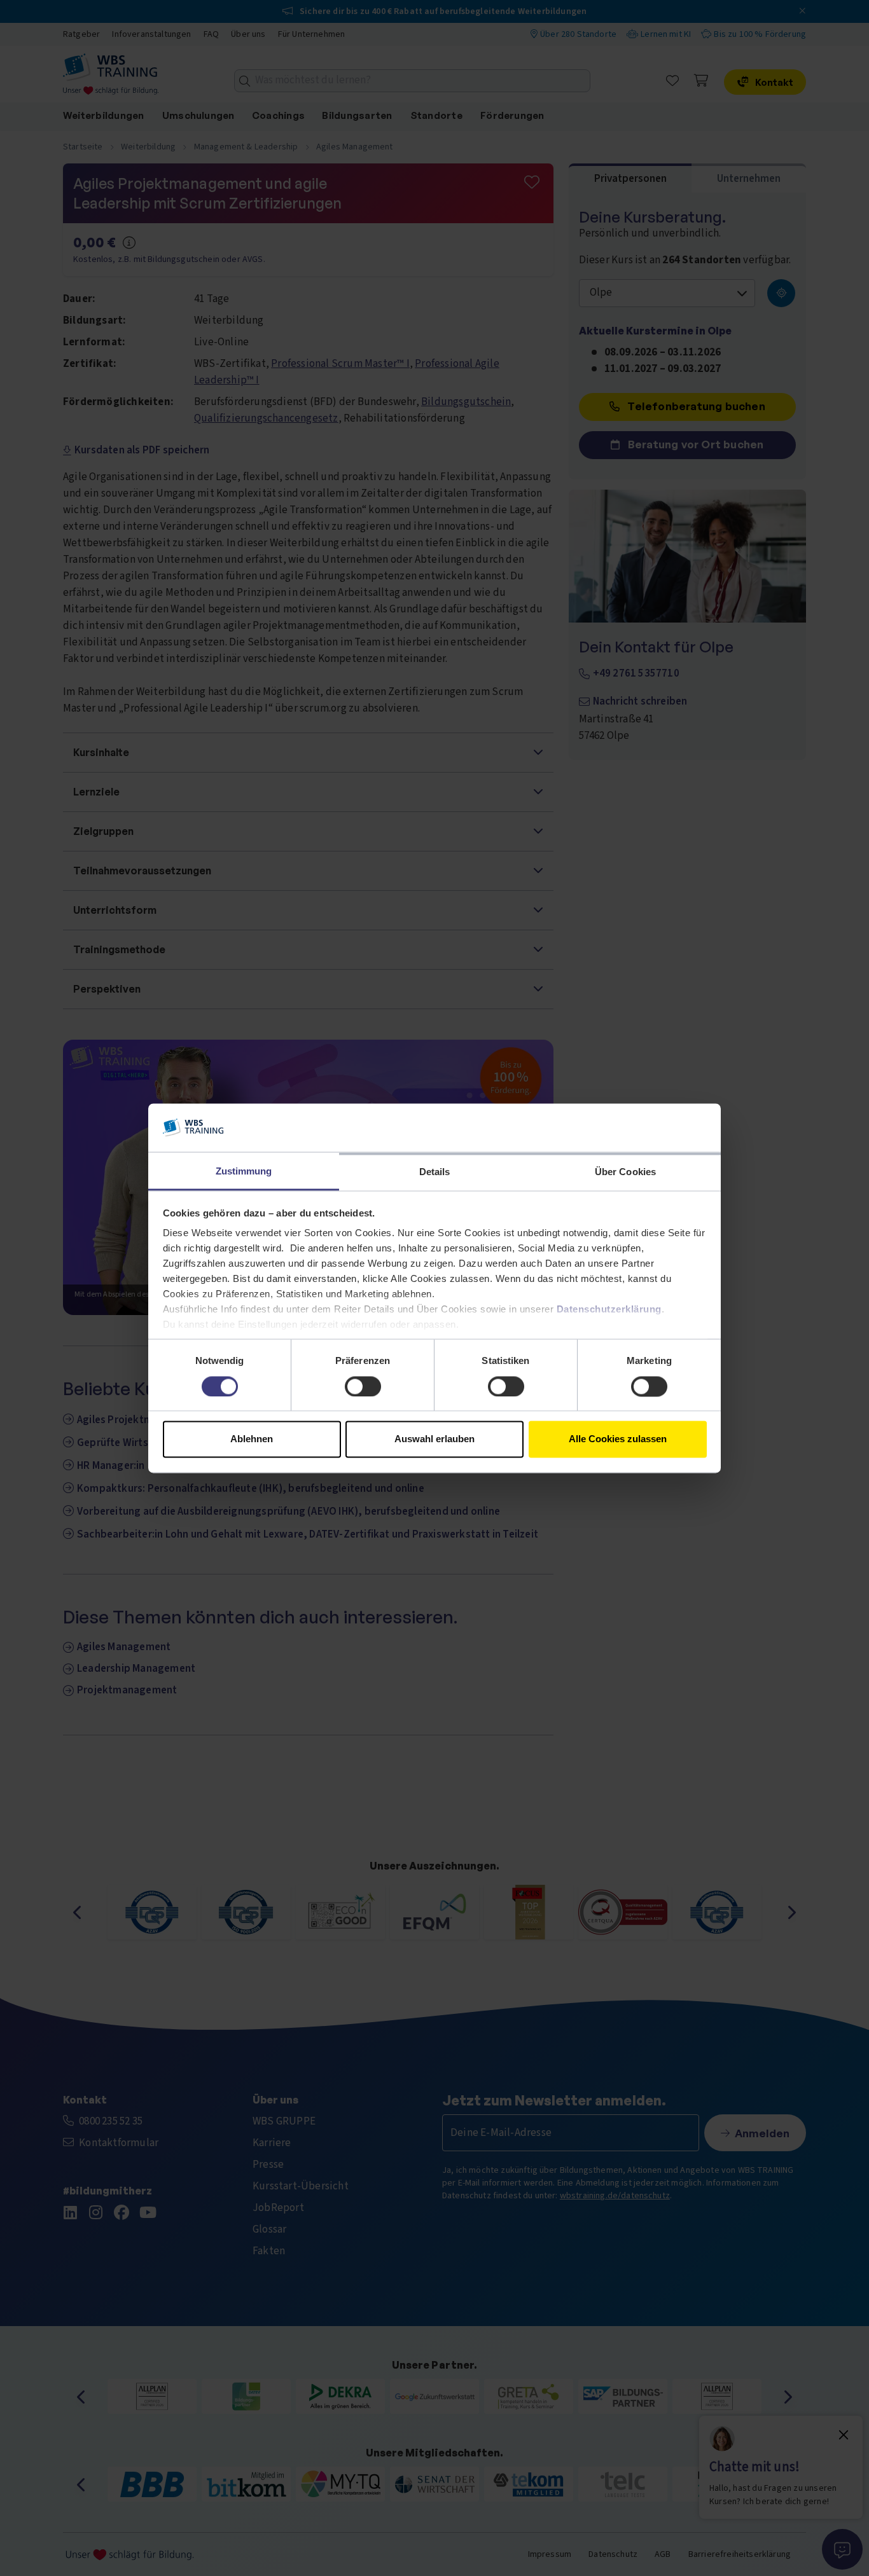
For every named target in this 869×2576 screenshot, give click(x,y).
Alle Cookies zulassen (618, 1439)
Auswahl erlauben (434, 1439)
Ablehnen (252, 1439)
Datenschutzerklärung (609, 1310)
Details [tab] (435, 1172)
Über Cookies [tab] (625, 1172)
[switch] (363, 1386)
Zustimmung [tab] (244, 1172)
